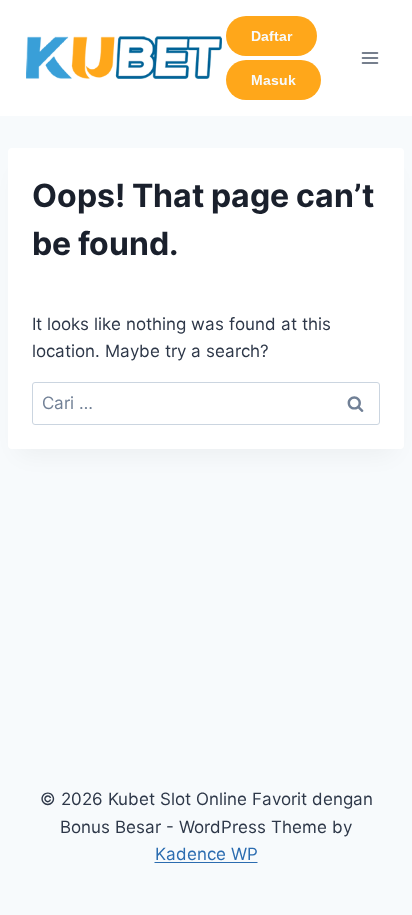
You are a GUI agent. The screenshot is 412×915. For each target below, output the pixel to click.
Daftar (271, 36)
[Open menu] (369, 57)
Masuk (273, 80)
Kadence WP (206, 854)
